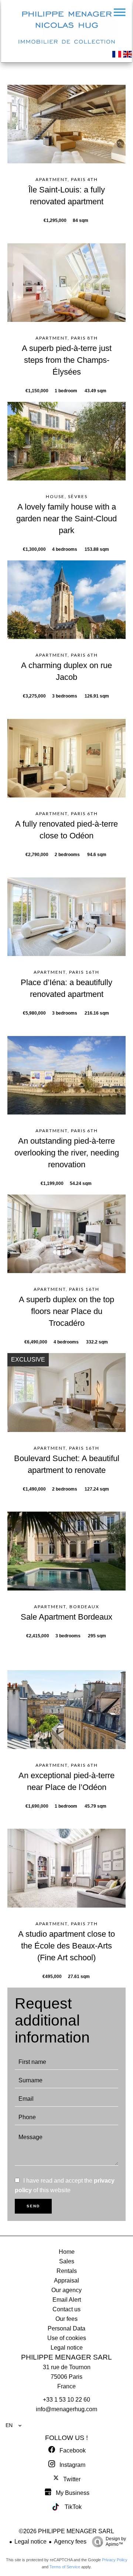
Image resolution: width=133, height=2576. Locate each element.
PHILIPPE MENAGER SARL (66, 2357)
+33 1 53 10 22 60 (66, 2400)
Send (33, 2206)
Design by (116, 2542)
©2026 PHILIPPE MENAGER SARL (66, 2531)
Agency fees (70, 2542)
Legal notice (30, 2542)
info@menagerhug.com (66, 2409)
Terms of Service (65, 2567)
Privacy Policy (115, 2560)
